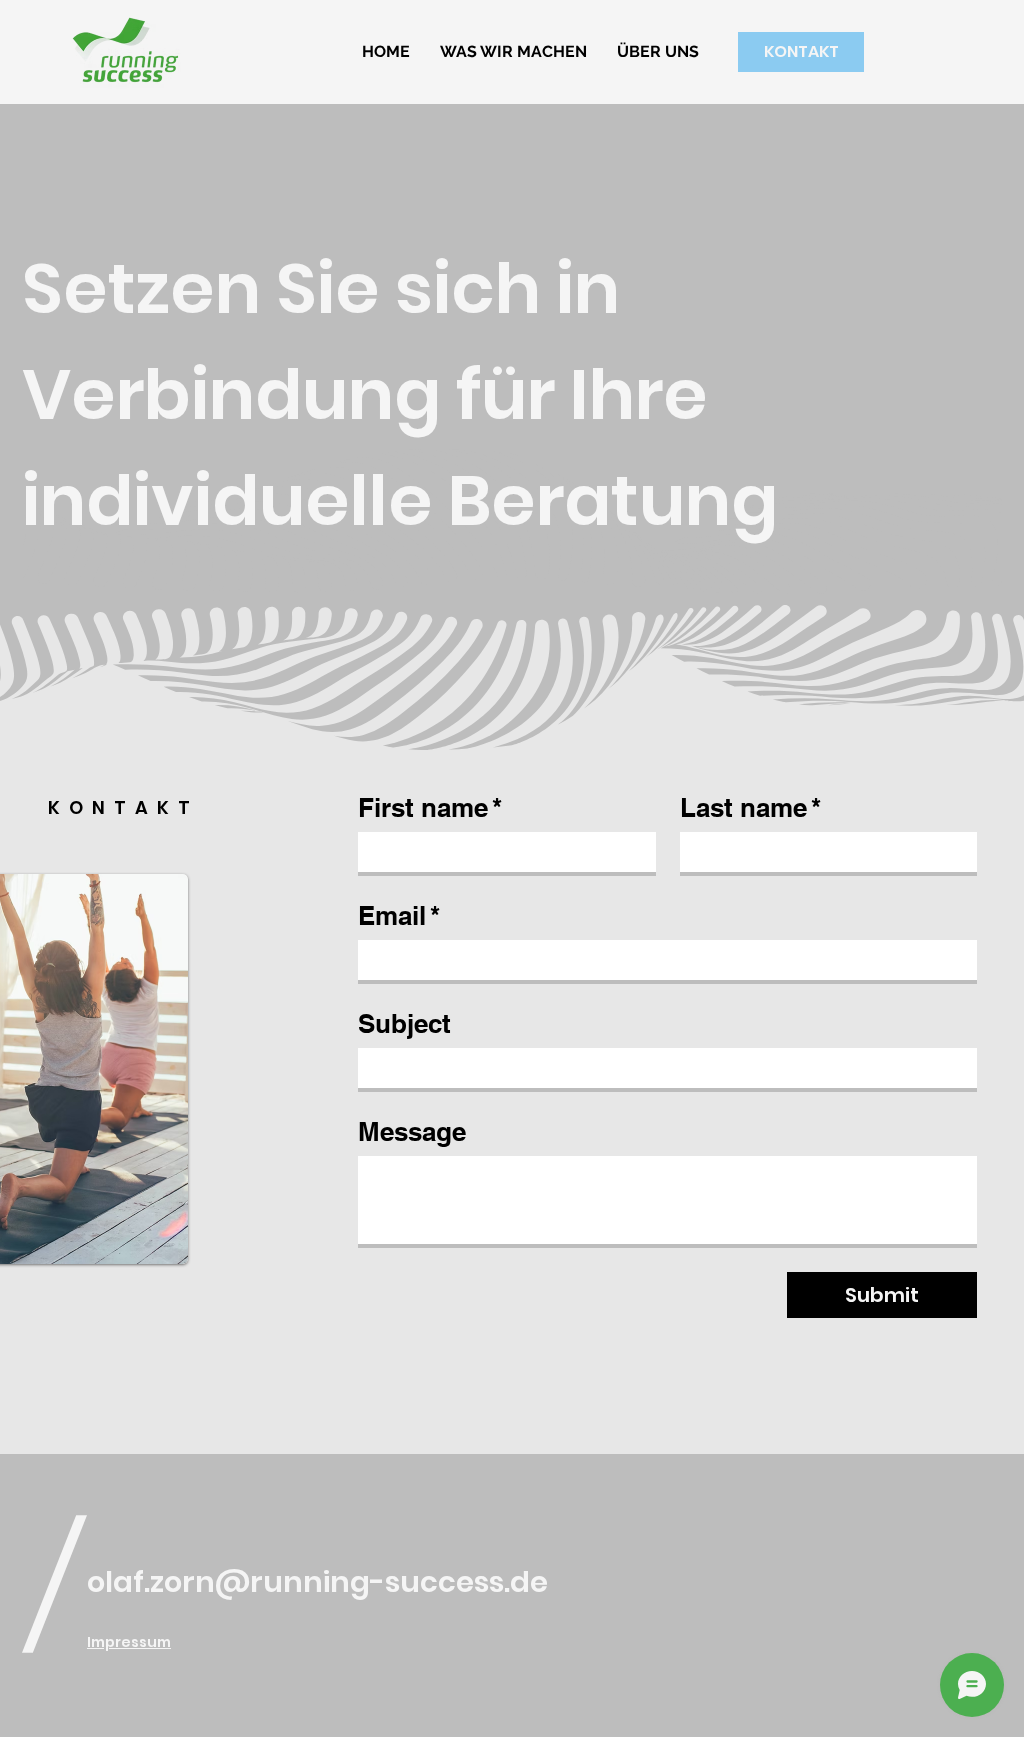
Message (412, 1131)
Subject (404, 1023)
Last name (750, 807)
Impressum (129, 1642)
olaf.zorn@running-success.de (317, 1582)
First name (430, 807)
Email (399, 915)
